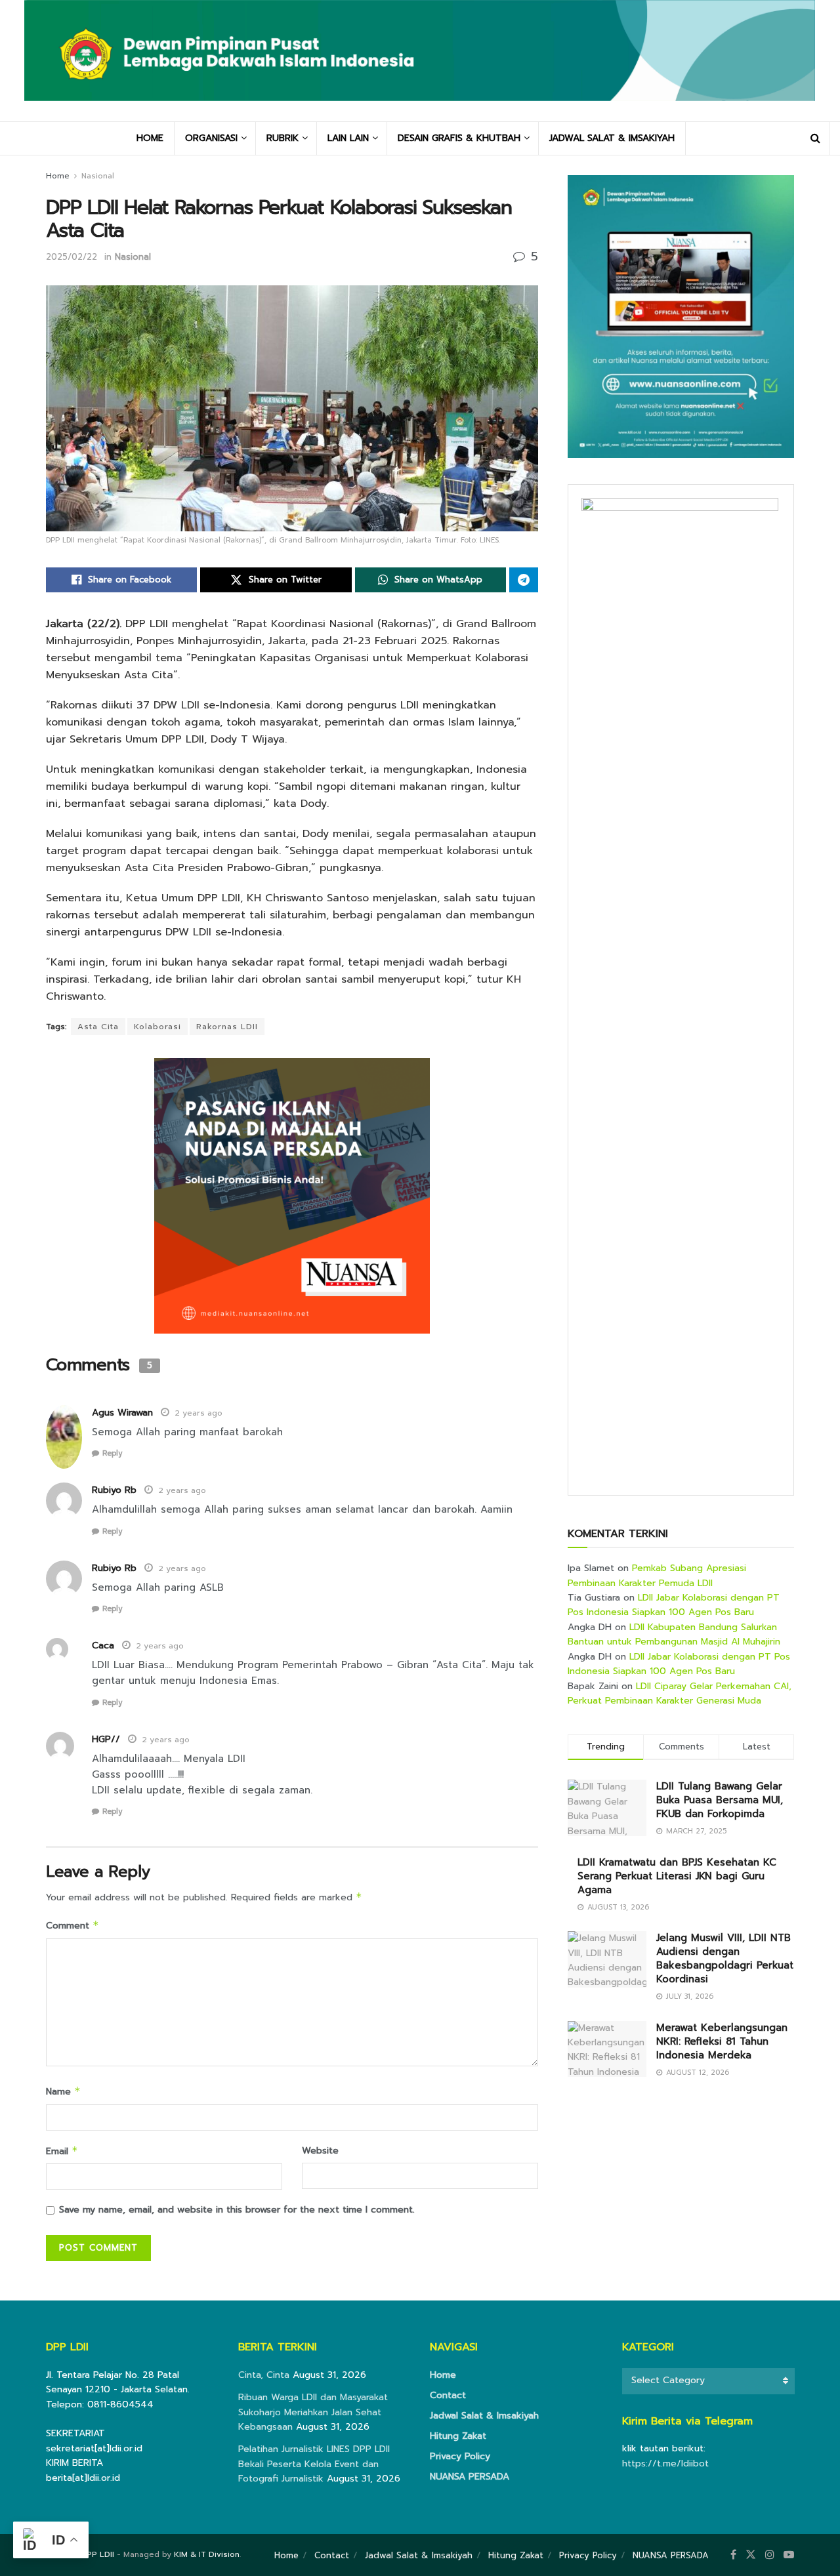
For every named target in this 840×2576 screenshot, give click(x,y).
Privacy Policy (460, 2456)
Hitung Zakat (458, 2436)
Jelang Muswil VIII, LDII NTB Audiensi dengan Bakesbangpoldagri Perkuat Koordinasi (725, 1958)
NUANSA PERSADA (470, 2477)
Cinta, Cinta (264, 2375)
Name (63, 2092)
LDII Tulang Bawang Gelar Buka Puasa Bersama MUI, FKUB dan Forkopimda (720, 1800)
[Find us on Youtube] (789, 2555)
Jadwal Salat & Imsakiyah (484, 2416)
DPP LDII (97, 2554)
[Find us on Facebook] (733, 2555)
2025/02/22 (72, 257)
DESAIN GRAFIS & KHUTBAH (459, 138)
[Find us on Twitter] (751, 2555)
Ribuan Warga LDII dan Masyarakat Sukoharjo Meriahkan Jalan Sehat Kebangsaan (313, 2412)
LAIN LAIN (348, 138)
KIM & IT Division (207, 2554)
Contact (448, 2395)
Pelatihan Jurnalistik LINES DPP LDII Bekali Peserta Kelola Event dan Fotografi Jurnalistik (314, 2464)
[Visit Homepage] (420, 61)
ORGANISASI (211, 138)
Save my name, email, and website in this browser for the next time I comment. (237, 2210)
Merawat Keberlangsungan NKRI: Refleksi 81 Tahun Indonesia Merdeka (722, 2041)
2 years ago (199, 1413)
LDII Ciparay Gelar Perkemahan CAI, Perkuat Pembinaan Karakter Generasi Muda (680, 1693)
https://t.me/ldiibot (665, 2464)
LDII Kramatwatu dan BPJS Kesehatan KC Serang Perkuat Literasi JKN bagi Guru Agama (677, 1876)
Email (62, 2151)
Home (58, 176)
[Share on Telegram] (524, 580)
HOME (150, 138)
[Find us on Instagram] (770, 2555)
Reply (112, 1453)
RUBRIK (283, 138)
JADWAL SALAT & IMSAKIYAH (612, 138)
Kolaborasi (157, 1027)
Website (320, 2151)
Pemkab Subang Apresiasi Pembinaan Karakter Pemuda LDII (657, 1575)
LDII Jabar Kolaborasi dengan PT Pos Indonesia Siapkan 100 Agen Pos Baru (674, 1605)
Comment (73, 1926)
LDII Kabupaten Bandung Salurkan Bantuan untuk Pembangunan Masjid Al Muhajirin (674, 1634)
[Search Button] (815, 138)
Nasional (98, 176)
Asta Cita (98, 1027)
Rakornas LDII (227, 1027)
